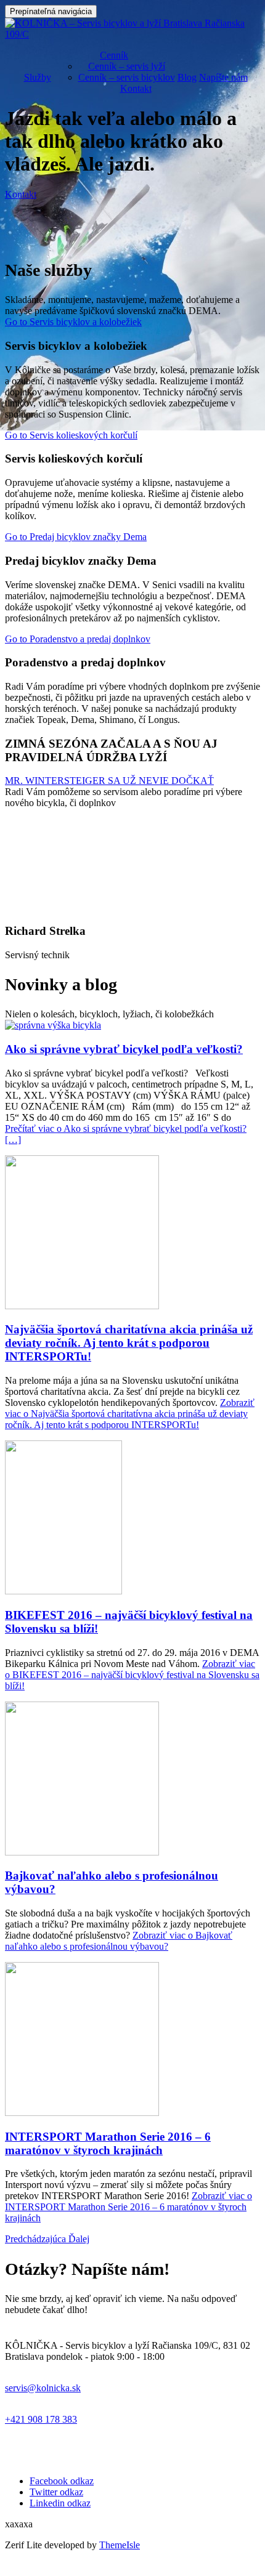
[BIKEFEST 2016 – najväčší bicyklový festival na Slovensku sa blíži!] (63, 1591)
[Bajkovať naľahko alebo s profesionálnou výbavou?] (82, 1852)
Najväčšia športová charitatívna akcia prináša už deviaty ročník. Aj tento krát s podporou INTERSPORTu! (129, 1343)
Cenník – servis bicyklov (127, 77)
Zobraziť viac (130, 1414)
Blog (187, 77)
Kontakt (136, 88)
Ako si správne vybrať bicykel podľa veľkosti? (124, 1049)
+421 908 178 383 (41, 2419)
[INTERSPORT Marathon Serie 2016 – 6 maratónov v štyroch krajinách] (82, 2113)
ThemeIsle (120, 2545)
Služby (38, 77)
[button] (37, 2239)
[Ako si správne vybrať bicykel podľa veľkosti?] (53, 1025)
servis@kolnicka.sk (43, 2388)
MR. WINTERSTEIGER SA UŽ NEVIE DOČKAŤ (109, 781)
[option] (132, 1082)
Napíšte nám (223, 77)
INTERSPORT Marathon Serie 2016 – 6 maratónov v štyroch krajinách (108, 2143)
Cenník (114, 55)
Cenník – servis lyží (127, 66)
